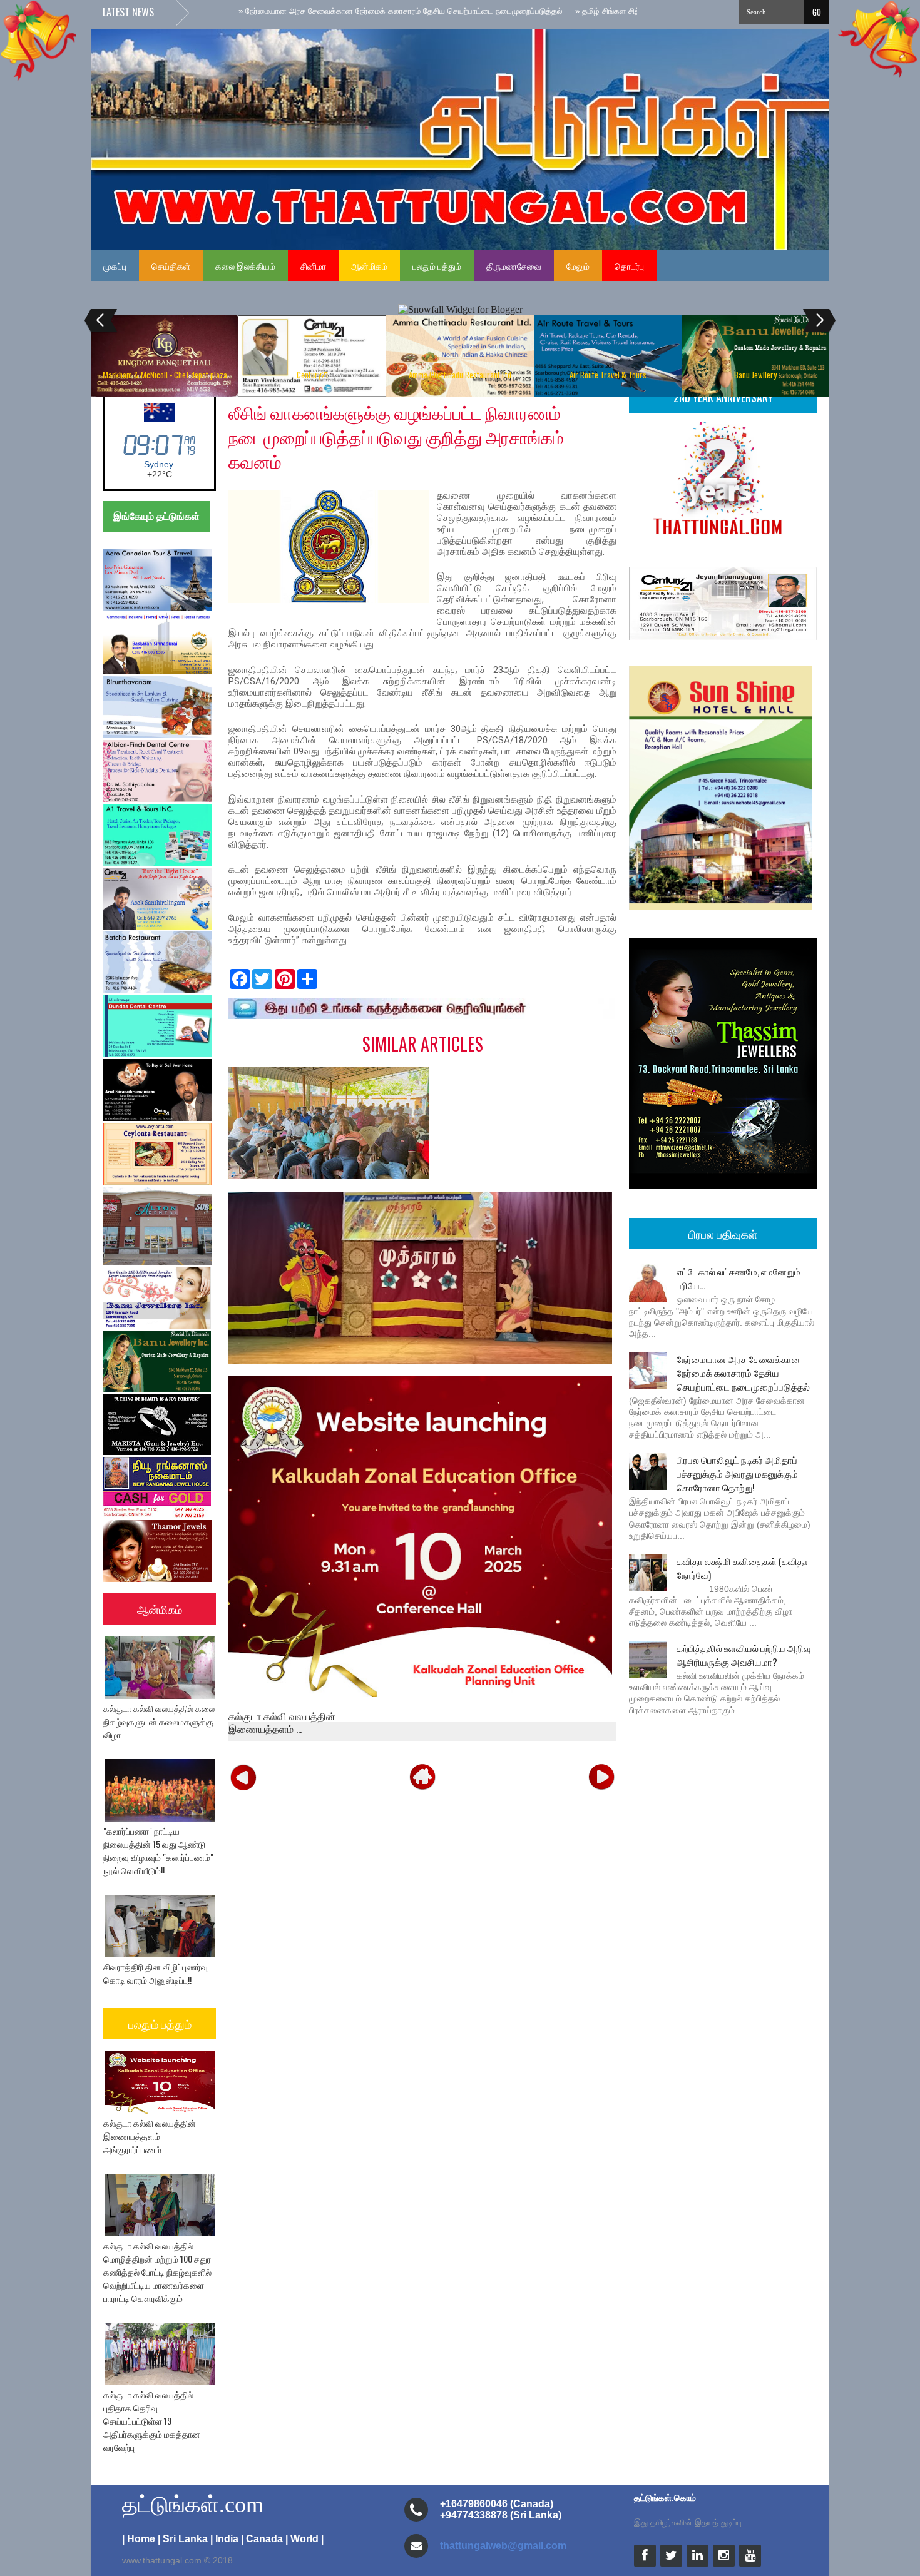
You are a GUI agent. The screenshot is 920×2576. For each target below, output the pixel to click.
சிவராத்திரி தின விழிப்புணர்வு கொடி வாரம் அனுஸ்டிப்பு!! (156, 1973)
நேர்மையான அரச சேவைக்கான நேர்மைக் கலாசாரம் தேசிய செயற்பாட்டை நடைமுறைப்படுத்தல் (743, 1372)
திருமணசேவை (514, 266)
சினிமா (313, 266)
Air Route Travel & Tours (608, 375)
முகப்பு (115, 266)
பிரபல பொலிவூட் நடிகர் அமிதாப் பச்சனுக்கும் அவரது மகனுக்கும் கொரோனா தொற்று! (737, 1473)
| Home (139, 2539)
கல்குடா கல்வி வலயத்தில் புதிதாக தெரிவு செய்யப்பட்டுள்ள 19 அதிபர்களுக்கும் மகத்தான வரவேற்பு (152, 2421)
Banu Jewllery (755, 375)
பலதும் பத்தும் (437, 266)
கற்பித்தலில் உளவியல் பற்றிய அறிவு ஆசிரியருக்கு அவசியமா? (744, 1655)
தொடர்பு (629, 266)
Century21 (312, 375)
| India (224, 2539)
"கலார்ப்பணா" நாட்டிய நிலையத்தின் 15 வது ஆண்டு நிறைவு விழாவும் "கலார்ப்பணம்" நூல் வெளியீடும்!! (158, 1850)
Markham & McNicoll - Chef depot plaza (165, 375)
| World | (304, 2539)
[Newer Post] (243, 1777)
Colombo (159, 464)
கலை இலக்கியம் (245, 266)
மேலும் (578, 266)
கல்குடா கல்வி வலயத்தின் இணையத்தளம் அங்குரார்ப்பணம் (150, 2136)
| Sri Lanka (183, 2539)
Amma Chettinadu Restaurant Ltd (460, 375)
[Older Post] (601, 1777)
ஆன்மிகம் (369, 266)
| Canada (262, 2539)
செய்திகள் (171, 266)
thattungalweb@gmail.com (503, 2546)
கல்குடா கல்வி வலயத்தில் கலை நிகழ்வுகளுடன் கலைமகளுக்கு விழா (159, 1721)
